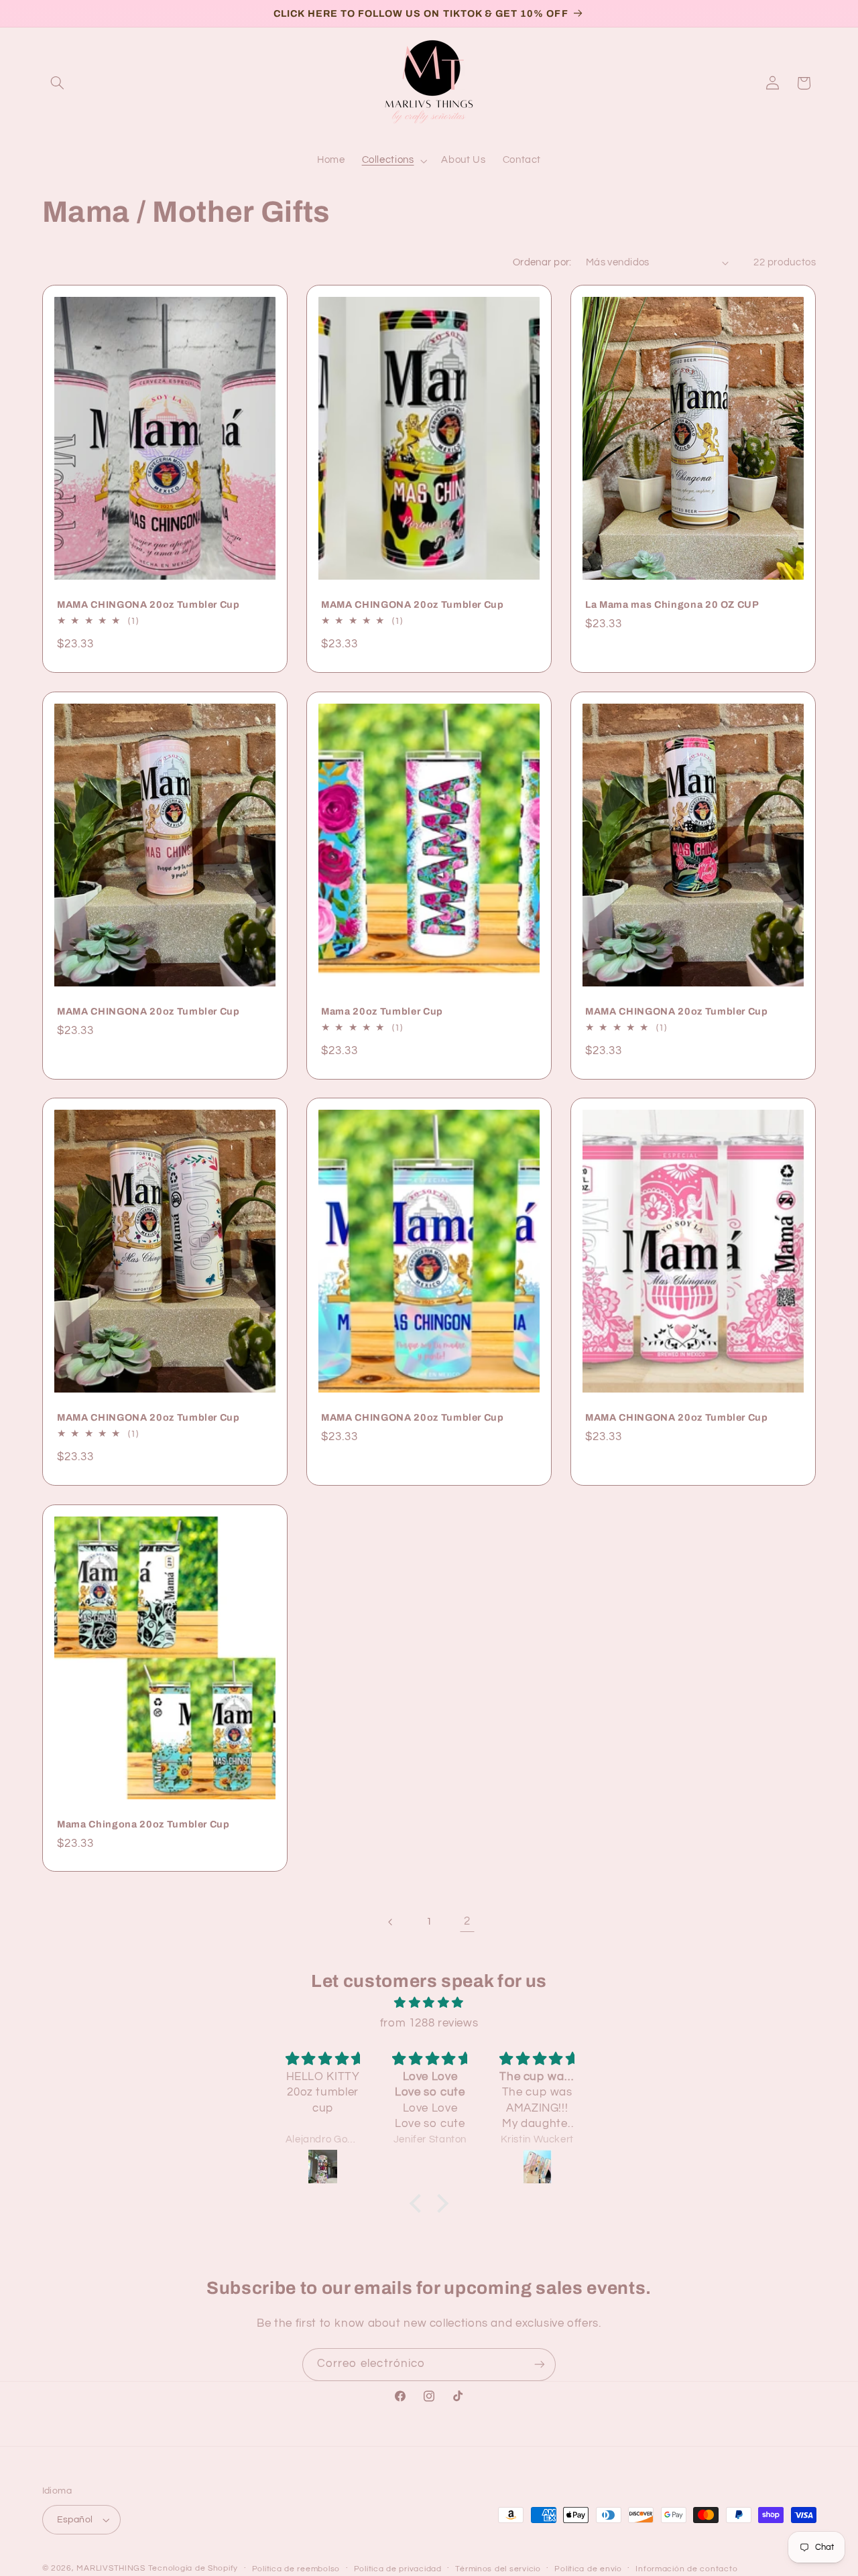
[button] (58, 83)
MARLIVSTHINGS (111, 2568)
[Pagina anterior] (391, 1922)
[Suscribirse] (540, 2365)
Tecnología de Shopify (193, 2568)
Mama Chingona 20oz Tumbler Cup (143, 1824)
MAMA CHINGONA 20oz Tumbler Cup (148, 604)
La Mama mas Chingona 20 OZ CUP (672, 604)
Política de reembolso (296, 2569)
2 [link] (467, 1921)
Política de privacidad (398, 2569)
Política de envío (588, 2569)
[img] (429, 2003)
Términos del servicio (498, 2569)
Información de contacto (686, 2569)
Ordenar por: (542, 262)
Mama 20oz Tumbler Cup (382, 1011)
